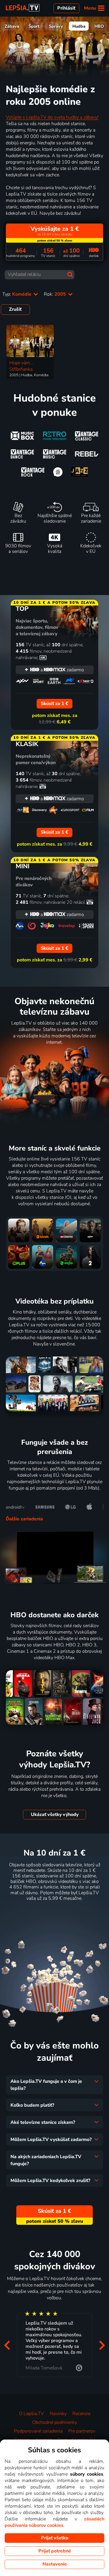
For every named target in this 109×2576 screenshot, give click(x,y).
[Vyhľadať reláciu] (70, 275)
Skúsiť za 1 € (54, 1913)
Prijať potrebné (55, 2551)
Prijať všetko (55, 2538)
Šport (34, 26)
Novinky (58, 2414)
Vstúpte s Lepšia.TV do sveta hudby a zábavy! (52, 117)
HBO (99, 26)
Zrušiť (15, 309)
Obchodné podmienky (55, 2422)
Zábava (12, 26)
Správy (56, 26)
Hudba (79, 26)
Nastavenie (55, 2564)
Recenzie (81, 2414)
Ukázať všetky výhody (55, 1815)
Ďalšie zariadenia (24, 1519)
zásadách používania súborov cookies (54, 2522)
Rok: (56, 294)
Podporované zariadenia (38, 2431)
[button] (7, 2345)
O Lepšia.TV (31, 2414)
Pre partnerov (82, 2431)
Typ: (17, 294)
